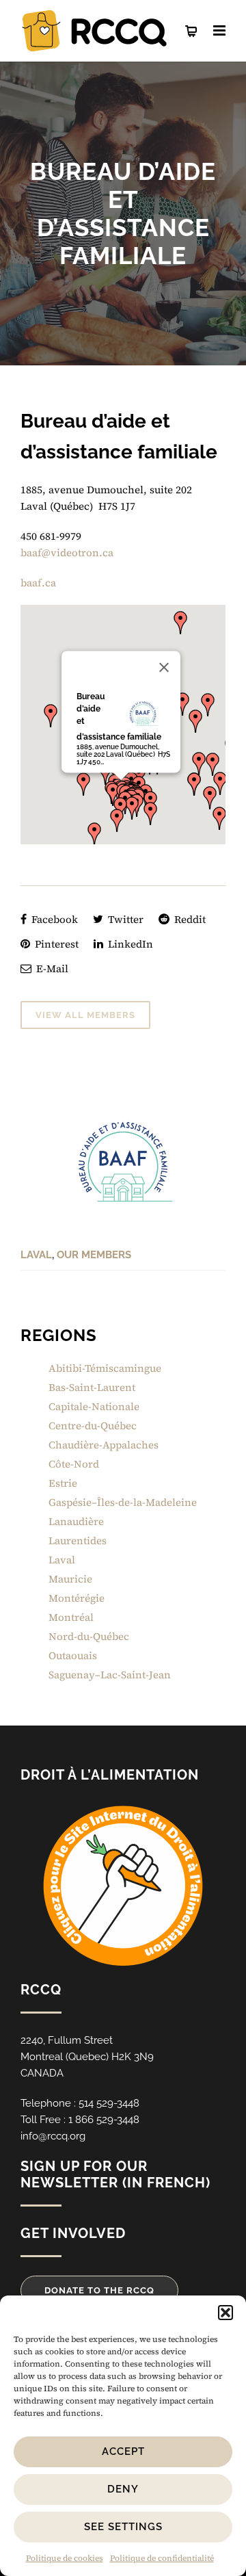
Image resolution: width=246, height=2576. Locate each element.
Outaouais (73, 1655)
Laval (36, 1255)
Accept (123, 2451)
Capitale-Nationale (94, 1406)
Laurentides (78, 1540)
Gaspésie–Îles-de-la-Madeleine (123, 1502)
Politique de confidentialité (162, 2558)
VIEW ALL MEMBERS (85, 1015)
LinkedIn (129, 944)
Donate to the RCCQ (99, 2290)
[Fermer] (164, 667)
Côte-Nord (74, 1464)
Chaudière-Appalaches (104, 1445)
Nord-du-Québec (89, 1636)
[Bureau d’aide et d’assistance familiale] (123, 1162)
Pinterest (55, 944)
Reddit (189, 919)
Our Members (94, 1255)
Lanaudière (76, 1521)
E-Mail (51, 968)
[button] (225, 2313)
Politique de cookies (65, 2558)
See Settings (123, 2527)
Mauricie (70, 1579)
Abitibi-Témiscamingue (105, 1368)
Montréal (71, 1617)
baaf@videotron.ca (67, 552)
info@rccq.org (53, 2136)
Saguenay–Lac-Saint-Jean (110, 1675)
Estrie (63, 1483)
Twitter (124, 919)
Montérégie (77, 1598)
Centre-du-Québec (93, 1426)
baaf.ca (38, 583)
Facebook (53, 919)
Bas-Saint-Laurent (92, 1387)
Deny (123, 2489)
